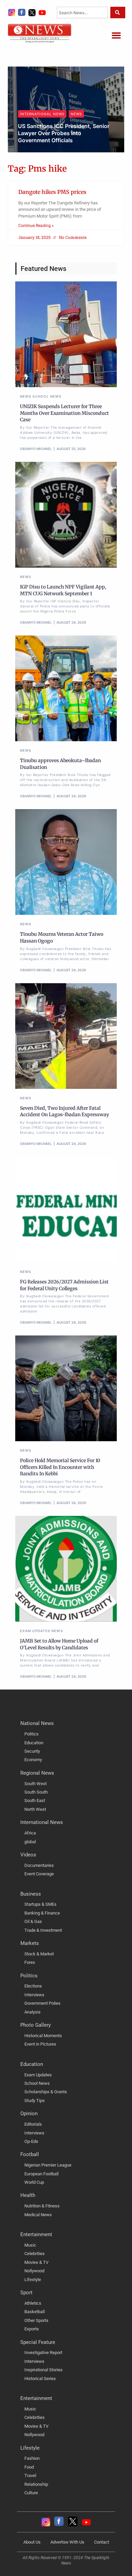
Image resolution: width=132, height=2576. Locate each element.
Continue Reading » (36, 226)
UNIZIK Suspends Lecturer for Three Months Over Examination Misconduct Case (64, 413)
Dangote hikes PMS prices (52, 192)
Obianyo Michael (41, 150)
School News (47, 396)
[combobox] (82, 12)
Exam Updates (35, 1631)
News (26, 121)
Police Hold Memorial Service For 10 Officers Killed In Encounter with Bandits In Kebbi (60, 1467)
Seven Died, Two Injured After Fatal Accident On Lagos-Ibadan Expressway (64, 1111)
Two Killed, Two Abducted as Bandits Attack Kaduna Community (63, 136)
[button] (116, 35)
